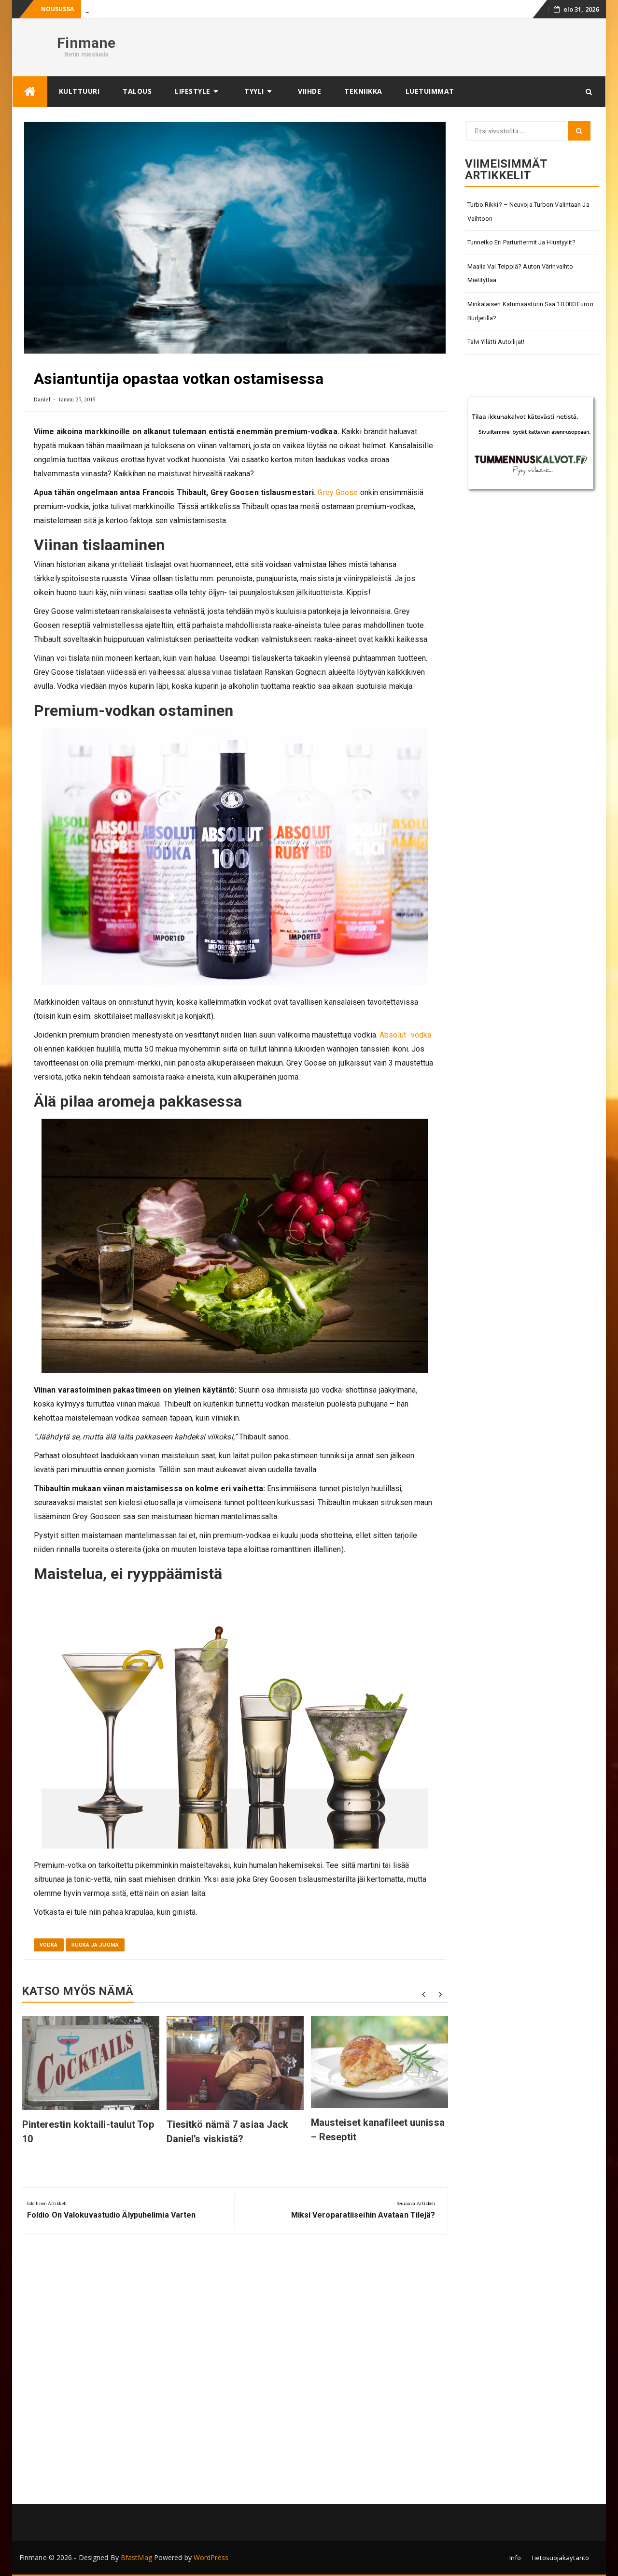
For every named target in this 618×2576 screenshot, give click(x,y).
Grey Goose (338, 492)
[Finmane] (30, 92)
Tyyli (254, 91)
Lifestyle (193, 91)
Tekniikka (363, 91)
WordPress (211, 2557)
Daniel (42, 399)
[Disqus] (235, 2373)
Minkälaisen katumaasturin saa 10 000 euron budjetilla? (530, 311)
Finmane (86, 43)
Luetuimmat (430, 91)
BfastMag (136, 2557)
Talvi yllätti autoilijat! (496, 342)
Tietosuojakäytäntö (560, 2558)
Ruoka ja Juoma (95, 1945)
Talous (137, 91)
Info (515, 2558)
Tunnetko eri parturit (114, 9)
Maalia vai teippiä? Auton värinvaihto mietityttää (520, 273)
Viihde (309, 91)
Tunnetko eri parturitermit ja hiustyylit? (522, 242)
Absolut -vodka (405, 1035)
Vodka (49, 1945)
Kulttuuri (79, 91)
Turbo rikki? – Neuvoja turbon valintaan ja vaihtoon (528, 212)
